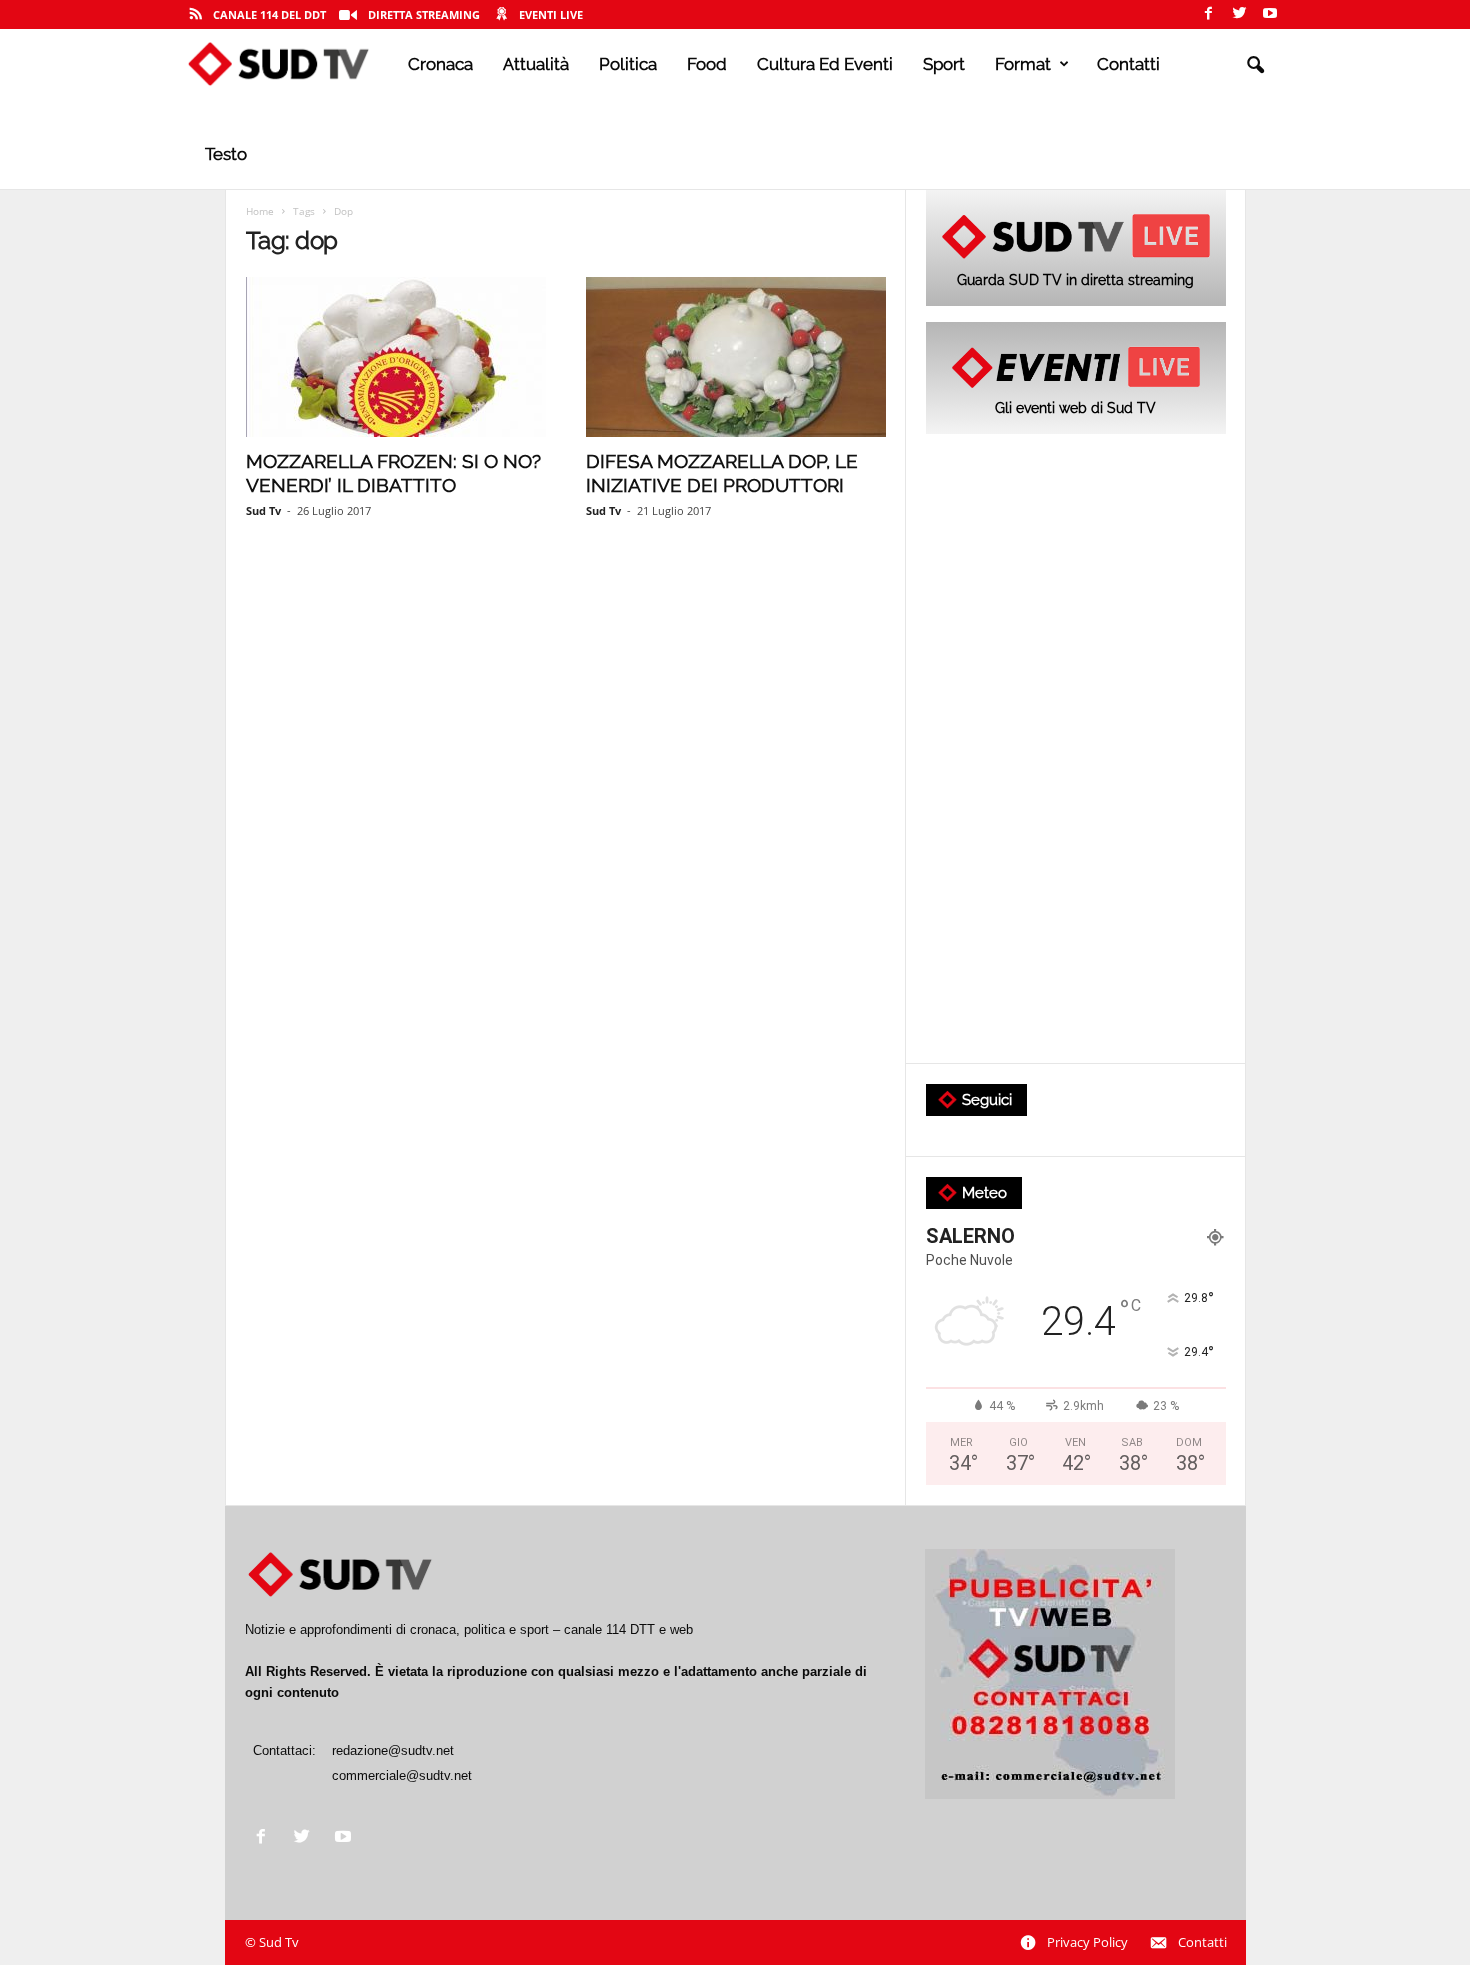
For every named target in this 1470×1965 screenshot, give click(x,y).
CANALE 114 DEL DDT (269, 14)
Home (260, 211)
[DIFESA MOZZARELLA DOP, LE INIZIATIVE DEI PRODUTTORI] (736, 357)
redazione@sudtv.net (393, 1750)
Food (707, 64)
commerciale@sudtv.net (402, 1775)
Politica (628, 64)
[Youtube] (1270, 14)
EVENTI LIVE (551, 14)
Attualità (536, 64)
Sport (944, 64)
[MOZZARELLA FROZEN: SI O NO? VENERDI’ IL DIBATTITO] (396, 357)
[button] (1255, 66)
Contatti (1128, 64)
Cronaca (440, 64)
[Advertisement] (1076, 750)
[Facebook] (1208, 14)
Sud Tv (263, 510)
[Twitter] (1239, 14)
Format (1023, 64)
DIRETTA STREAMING (424, 14)
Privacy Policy (1087, 1942)
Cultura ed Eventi (825, 64)
